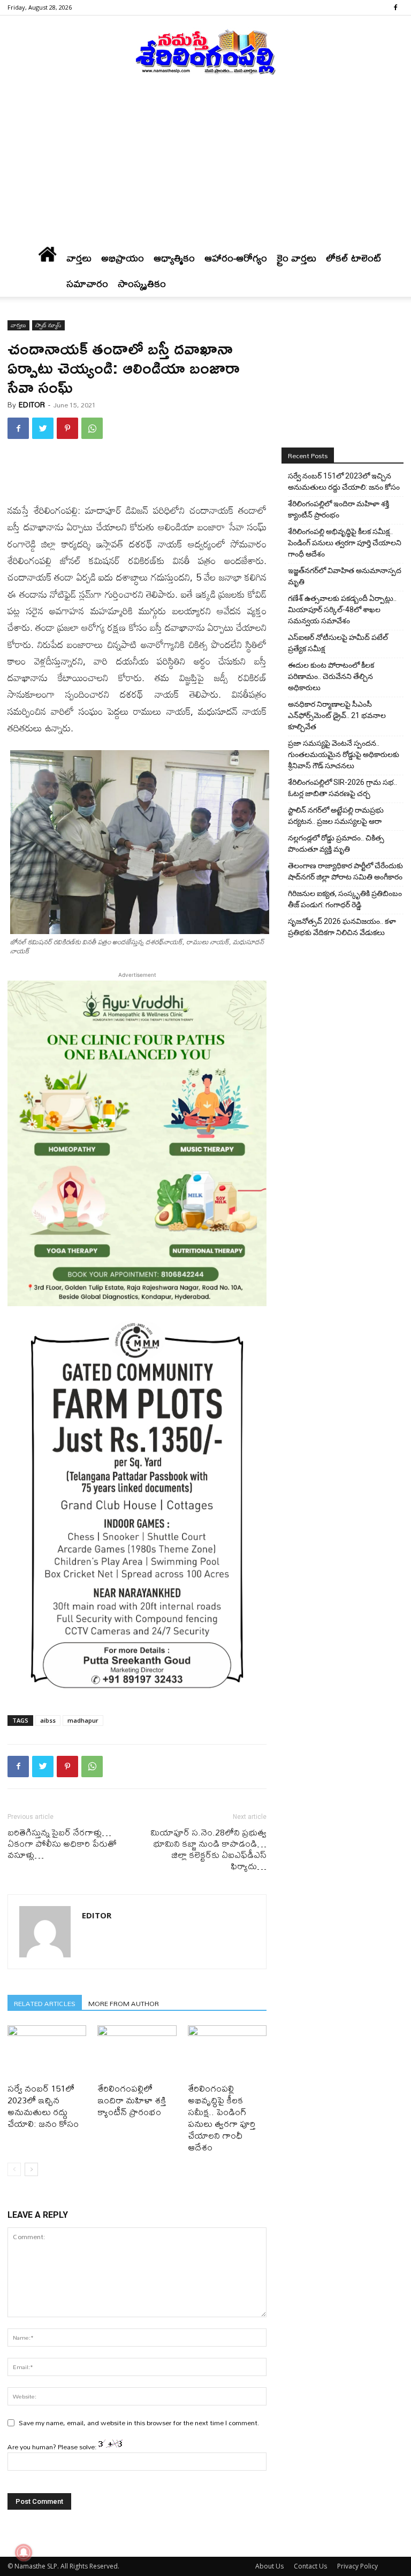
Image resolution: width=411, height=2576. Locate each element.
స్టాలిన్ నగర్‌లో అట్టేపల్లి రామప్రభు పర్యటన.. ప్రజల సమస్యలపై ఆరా (336, 816)
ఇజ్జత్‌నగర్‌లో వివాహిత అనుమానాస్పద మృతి (345, 576)
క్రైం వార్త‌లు (296, 258)
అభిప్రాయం (123, 258)
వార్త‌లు (79, 258)
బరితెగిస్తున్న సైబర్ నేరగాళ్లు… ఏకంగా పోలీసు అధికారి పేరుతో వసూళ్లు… (62, 1843)
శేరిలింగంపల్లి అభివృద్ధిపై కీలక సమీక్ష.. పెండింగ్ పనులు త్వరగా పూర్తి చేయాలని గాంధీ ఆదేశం (222, 2118)
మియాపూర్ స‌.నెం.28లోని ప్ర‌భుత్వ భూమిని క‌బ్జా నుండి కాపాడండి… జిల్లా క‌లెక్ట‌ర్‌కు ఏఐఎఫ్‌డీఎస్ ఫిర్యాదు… (208, 1849)
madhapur (83, 1720)
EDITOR (32, 405)
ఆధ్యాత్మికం (174, 258)
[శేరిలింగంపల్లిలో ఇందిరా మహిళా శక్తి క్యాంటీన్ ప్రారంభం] (137, 2052)
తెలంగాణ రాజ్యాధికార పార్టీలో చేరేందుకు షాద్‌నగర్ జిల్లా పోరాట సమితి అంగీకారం (345, 871)
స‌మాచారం (87, 284)
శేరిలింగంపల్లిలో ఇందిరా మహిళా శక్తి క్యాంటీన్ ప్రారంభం (132, 2100)
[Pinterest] (67, 428)
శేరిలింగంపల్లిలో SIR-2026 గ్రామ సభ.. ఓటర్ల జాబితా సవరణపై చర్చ (342, 788)
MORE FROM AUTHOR (124, 2003)
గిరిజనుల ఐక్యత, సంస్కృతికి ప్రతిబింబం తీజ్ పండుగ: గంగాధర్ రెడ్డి (345, 899)
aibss (48, 1720)
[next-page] (31, 2169)
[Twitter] (43, 428)
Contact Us (310, 2566)
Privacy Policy (357, 2566)
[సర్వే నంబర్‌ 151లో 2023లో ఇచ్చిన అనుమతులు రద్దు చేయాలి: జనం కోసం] (47, 2052)
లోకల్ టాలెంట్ (354, 258)
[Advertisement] (205, 165)
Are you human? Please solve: (53, 2447)
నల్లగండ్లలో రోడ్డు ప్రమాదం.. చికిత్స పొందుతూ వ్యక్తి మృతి (336, 843)
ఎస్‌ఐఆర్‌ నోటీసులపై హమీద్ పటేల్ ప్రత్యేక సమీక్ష (338, 643)
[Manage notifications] (24, 2552)
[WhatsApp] (92, 428)
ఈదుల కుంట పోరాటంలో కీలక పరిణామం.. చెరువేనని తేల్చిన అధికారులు (331, 676)
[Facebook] (395, 7)
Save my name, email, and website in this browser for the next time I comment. (139, 2423)
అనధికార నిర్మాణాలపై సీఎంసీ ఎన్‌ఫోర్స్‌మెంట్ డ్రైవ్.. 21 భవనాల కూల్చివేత (337, 715)
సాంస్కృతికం (142, 284)
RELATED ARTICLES (45, 2003)
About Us (269, 2566)
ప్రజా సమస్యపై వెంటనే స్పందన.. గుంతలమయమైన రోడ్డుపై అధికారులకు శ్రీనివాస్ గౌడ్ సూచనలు (344, 754)
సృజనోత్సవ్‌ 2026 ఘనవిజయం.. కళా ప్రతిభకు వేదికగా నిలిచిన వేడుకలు (342, 927)
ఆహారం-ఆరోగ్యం (236, 258)
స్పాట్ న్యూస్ (48, 325)
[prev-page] (14, 2169)
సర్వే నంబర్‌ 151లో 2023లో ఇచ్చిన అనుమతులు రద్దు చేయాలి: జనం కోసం (43, 2106)
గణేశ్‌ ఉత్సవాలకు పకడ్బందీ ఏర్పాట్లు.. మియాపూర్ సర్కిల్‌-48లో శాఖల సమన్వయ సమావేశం (342, 610)
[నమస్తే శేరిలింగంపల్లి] (205, 51)
